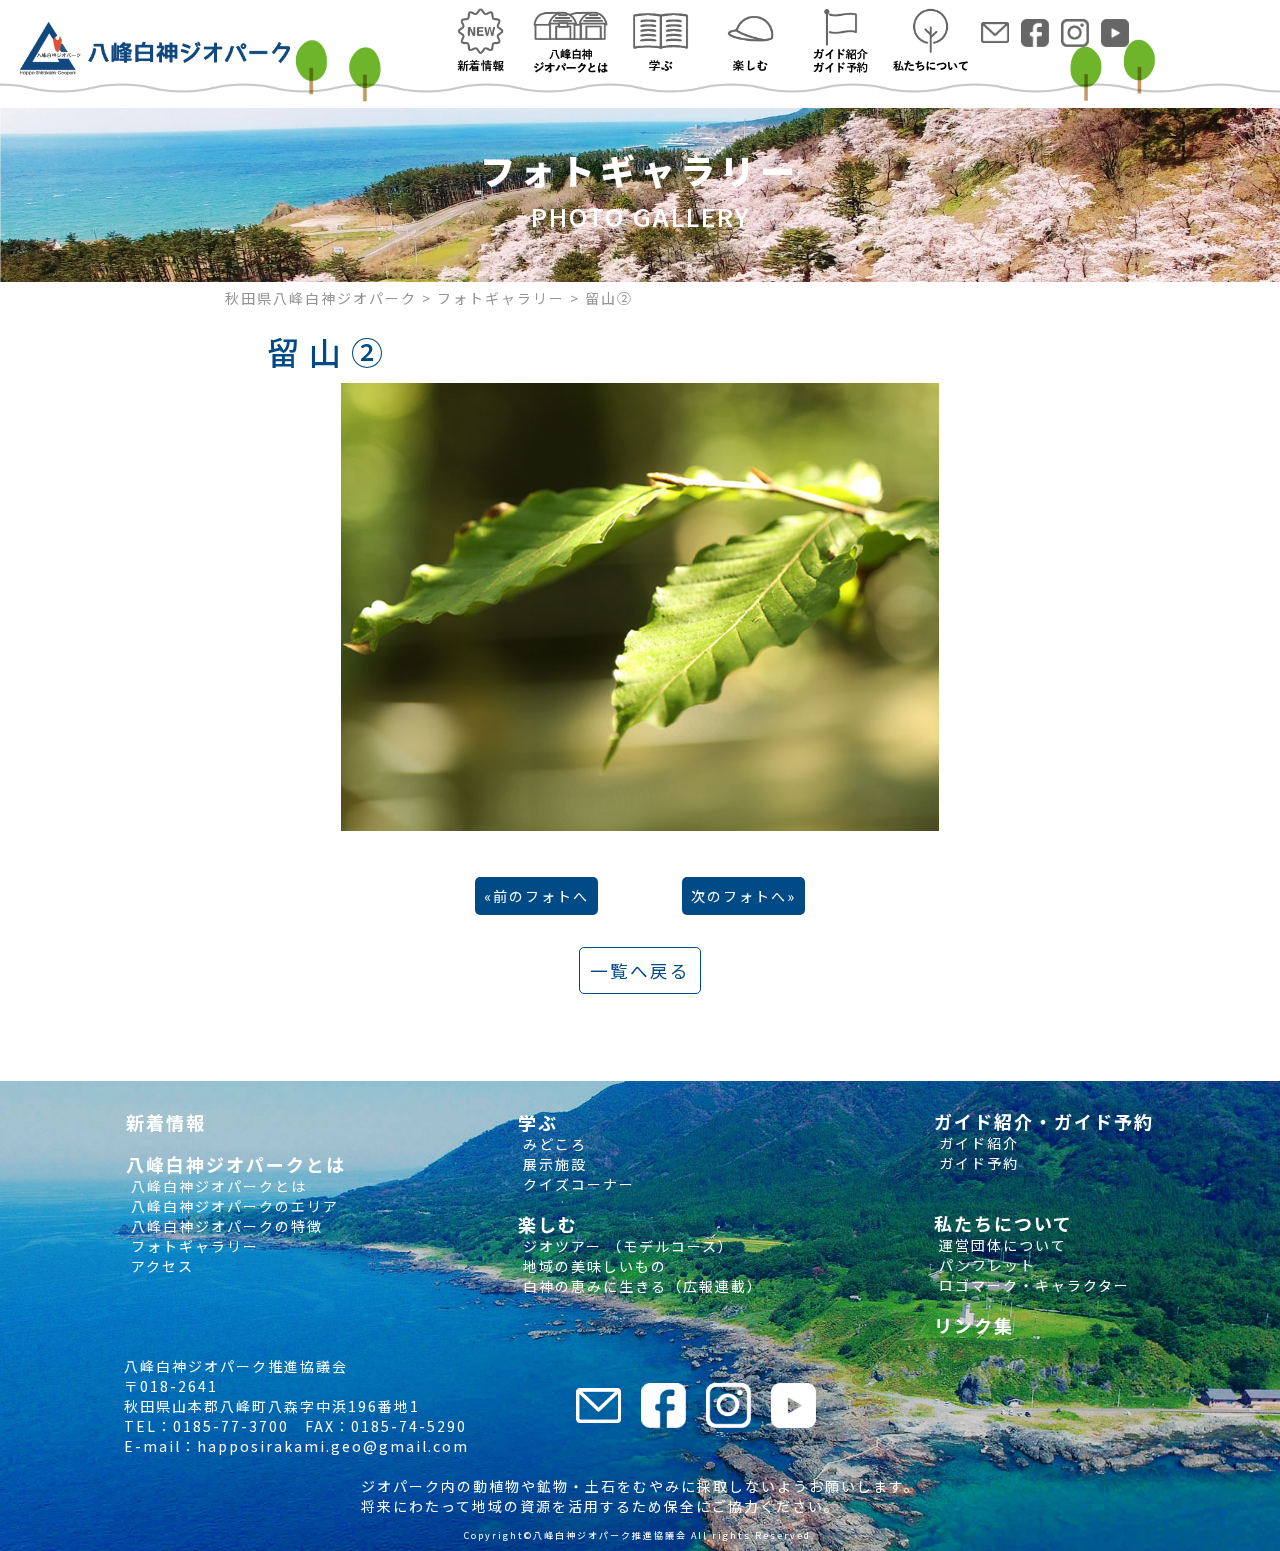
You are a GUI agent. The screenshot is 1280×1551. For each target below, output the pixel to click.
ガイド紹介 (976, 1143)
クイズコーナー (576, 1184)
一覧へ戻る (640, 970)
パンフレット (985, 1265)
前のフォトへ (541, 896)
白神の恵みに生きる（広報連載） (640, 1286)
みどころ (552, 1144)
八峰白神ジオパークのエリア (232, 1206)
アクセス (160, 1266)
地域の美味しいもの (592, 1266)
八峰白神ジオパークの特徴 (224, 1226)
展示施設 (552, 1164)
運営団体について (1000, 1245)
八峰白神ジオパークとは (216, 1186)
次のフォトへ (739, 896)
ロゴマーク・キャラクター (1032, 1285)
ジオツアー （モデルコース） (626, 1246)
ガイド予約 (976, 1163)
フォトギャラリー (192, 1246)
